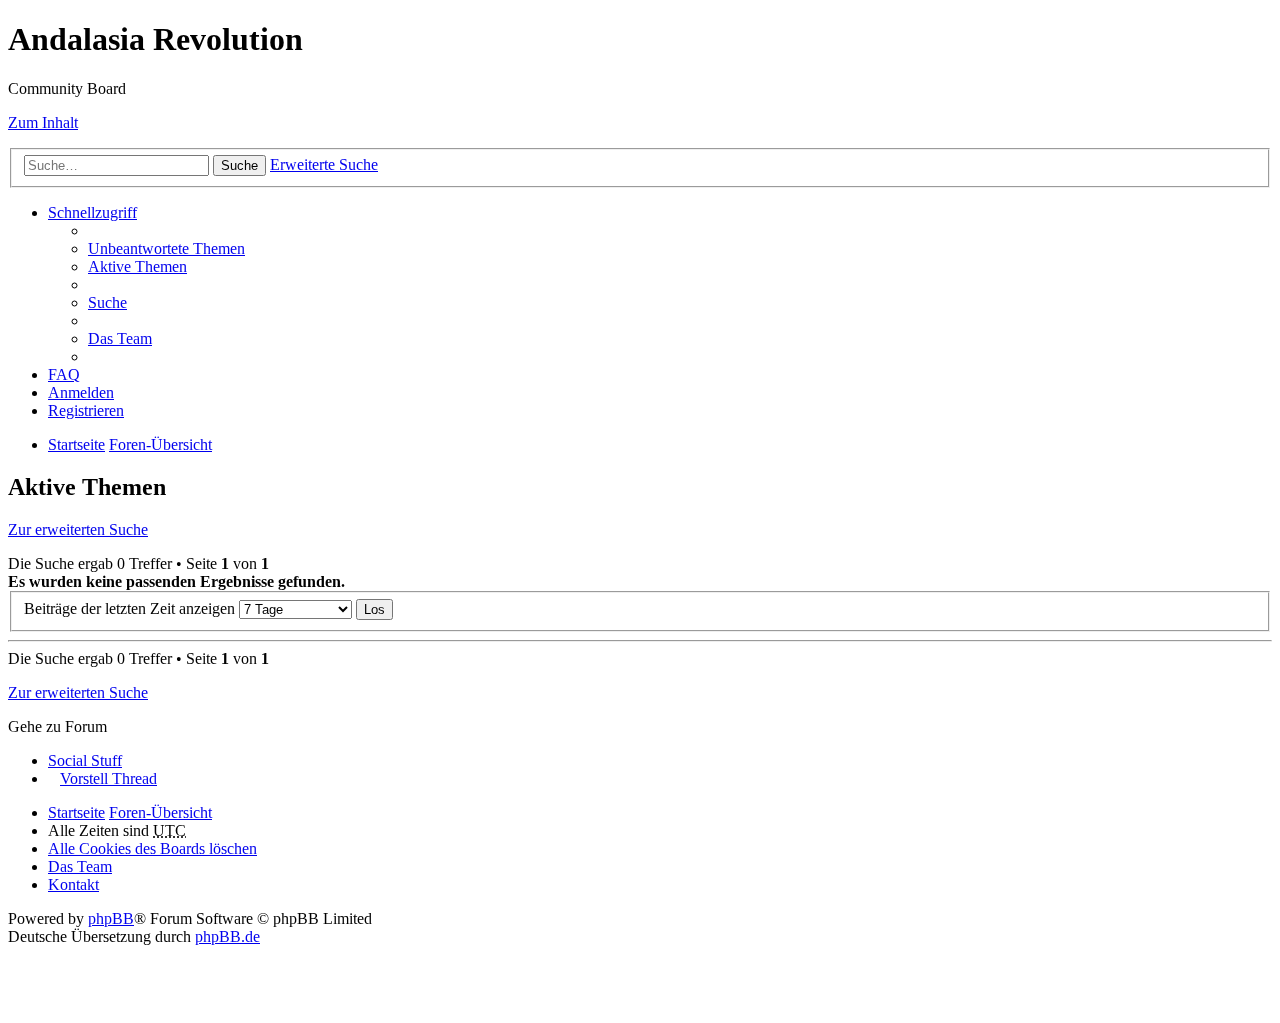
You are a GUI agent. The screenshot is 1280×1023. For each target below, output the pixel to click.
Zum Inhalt (43, 122)
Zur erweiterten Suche (78, 529)
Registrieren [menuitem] (86, 410)
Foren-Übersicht (160, 444)
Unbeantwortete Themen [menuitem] (166, 248)
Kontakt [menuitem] (73, 884)
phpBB (111, 918)
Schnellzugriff (92, 212)
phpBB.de (227, 936)
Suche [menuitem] (107, 302)
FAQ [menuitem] (64, 374)
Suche (239, 165)
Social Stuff (85, 760)
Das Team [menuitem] (120, 338)
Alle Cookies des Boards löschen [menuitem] (152, 848)
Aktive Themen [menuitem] (137, 266)
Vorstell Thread (108, 778)
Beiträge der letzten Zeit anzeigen (131, 608)
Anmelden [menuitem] (81, 392)
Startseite (76, 444)
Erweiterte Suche (324, 164)
